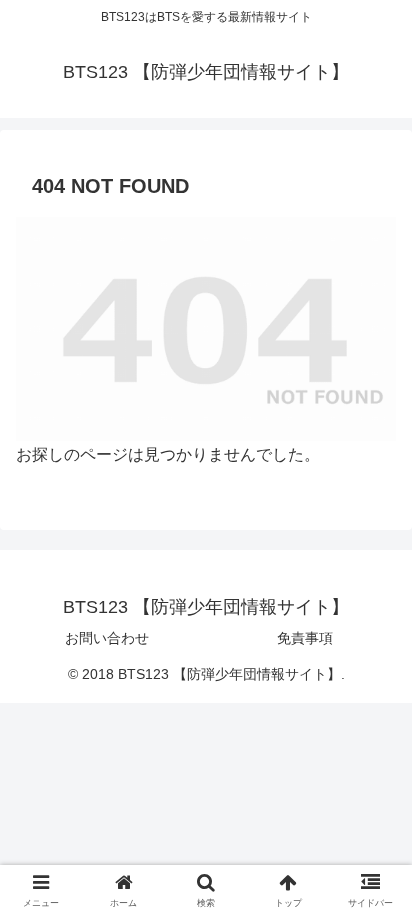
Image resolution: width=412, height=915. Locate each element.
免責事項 (305, 638)
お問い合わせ (107, 638)
